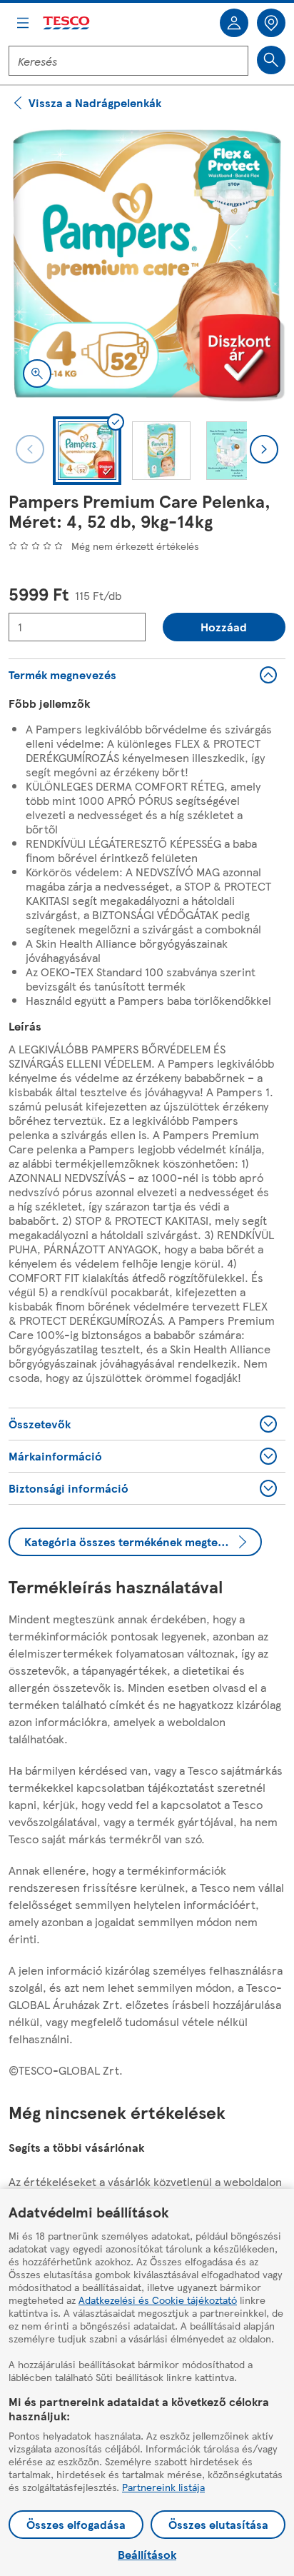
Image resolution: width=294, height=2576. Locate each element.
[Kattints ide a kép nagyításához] (37, 374)
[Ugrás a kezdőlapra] (67, 23)
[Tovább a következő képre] (264, 449)
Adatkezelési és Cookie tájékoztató (158, 2300)
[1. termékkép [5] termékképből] (147, 264)
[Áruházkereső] (271, 23)
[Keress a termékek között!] (271, 60)
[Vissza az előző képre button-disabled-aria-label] (30, 449)
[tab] (87, 451)
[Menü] (23, 23)
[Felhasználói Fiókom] (234, 23)
